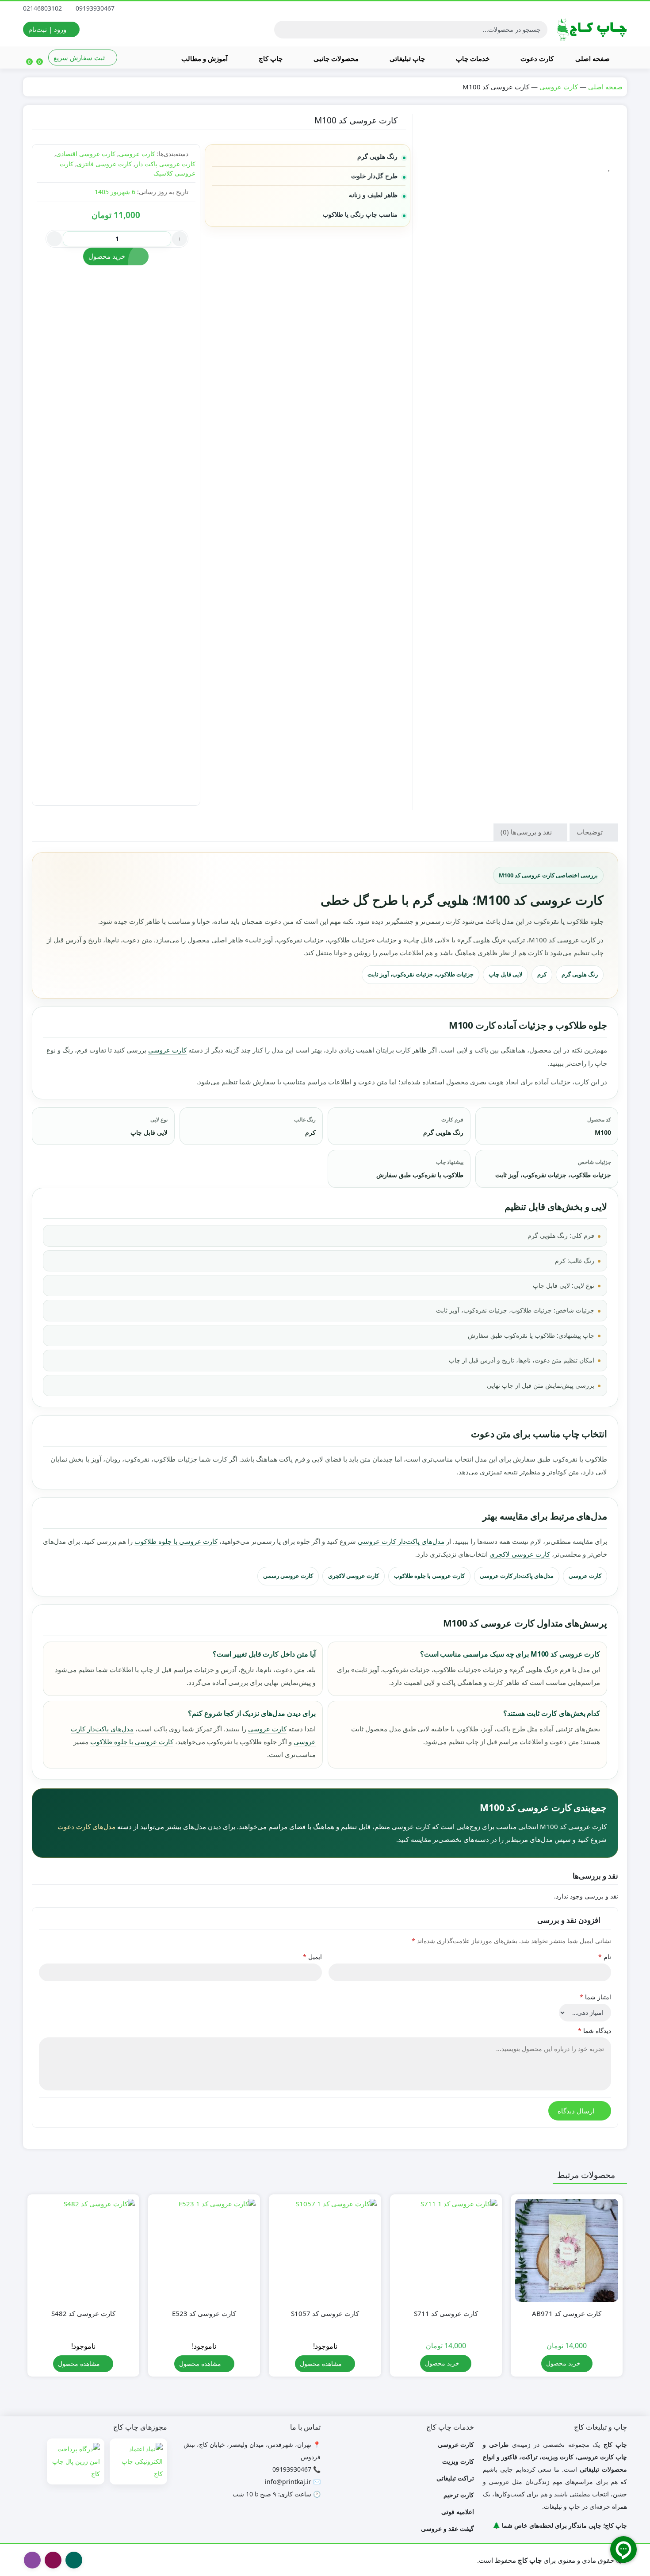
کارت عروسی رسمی (288, 1576)
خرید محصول (107, 256)
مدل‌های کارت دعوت (86, 1826)
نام (605, 1957)
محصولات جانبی (335, 58)
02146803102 (43, 8)
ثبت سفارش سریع (80, 57)
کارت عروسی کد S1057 (325, 2313)
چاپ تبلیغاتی (406, 58)
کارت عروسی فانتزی (104, 164)
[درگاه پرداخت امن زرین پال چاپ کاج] (76, 2461)
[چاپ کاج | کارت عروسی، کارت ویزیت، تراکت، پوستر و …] (592, 29)
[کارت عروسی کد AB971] (567, 2250)
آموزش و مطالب (205, 58)
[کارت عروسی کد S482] (83, 2250)
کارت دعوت (536, 58)
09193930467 (96, 8)
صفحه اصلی (593, 58)
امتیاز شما (595, 1997)
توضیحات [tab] (591, 832)
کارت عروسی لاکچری (520, 1554)
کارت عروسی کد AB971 (567, 2313)
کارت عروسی (559, 87)
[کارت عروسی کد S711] (446, 2250)
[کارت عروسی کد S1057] (325, 2250)
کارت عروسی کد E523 (204, 2313)
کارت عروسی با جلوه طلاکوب (176, 1541)
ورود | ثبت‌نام (48, 29)
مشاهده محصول (322, 2364)
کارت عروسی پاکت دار (165, 164)
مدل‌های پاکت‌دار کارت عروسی (401, 1541)
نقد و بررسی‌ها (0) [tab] (527, 832)
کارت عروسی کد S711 (446, 2313)
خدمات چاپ (472, 58)
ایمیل (312, 1957)
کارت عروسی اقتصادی (86, 154)
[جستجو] (282, 30)
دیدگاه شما (595, 2031)
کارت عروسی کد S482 (83, 2313)
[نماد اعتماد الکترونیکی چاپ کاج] (138, 2461)
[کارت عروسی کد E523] (204, 2250)
